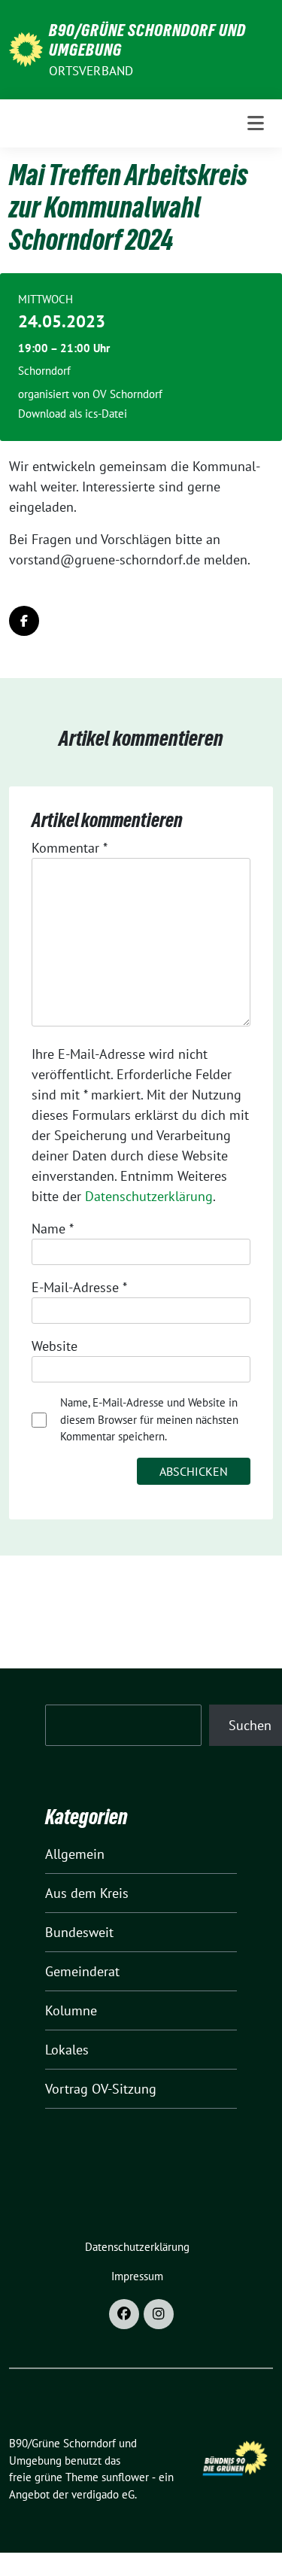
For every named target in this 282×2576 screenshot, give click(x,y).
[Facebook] (124, 2314)
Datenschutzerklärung (149, 1196)
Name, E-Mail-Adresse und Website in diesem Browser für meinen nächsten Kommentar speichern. (149, 1419)
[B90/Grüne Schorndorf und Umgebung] (26, 48)
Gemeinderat (82, 1971)
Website (55, 1346)
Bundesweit (79, 1932)
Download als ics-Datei (73, 414)
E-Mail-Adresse (79, 1287)
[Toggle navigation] (256, 123)
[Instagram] (159, 2314)
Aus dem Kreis (87, 1893)
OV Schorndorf (127, 394)
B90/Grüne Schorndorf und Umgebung (147, 40)
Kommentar (70, 848)
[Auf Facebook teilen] (24, 621)
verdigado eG (103, 2494)
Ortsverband (91, 71)
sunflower (125, 2477)
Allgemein (75, 1854)
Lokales (67, 2050)
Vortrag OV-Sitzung (101, 2089)
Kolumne (71, 2010)
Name (53, 1229)
